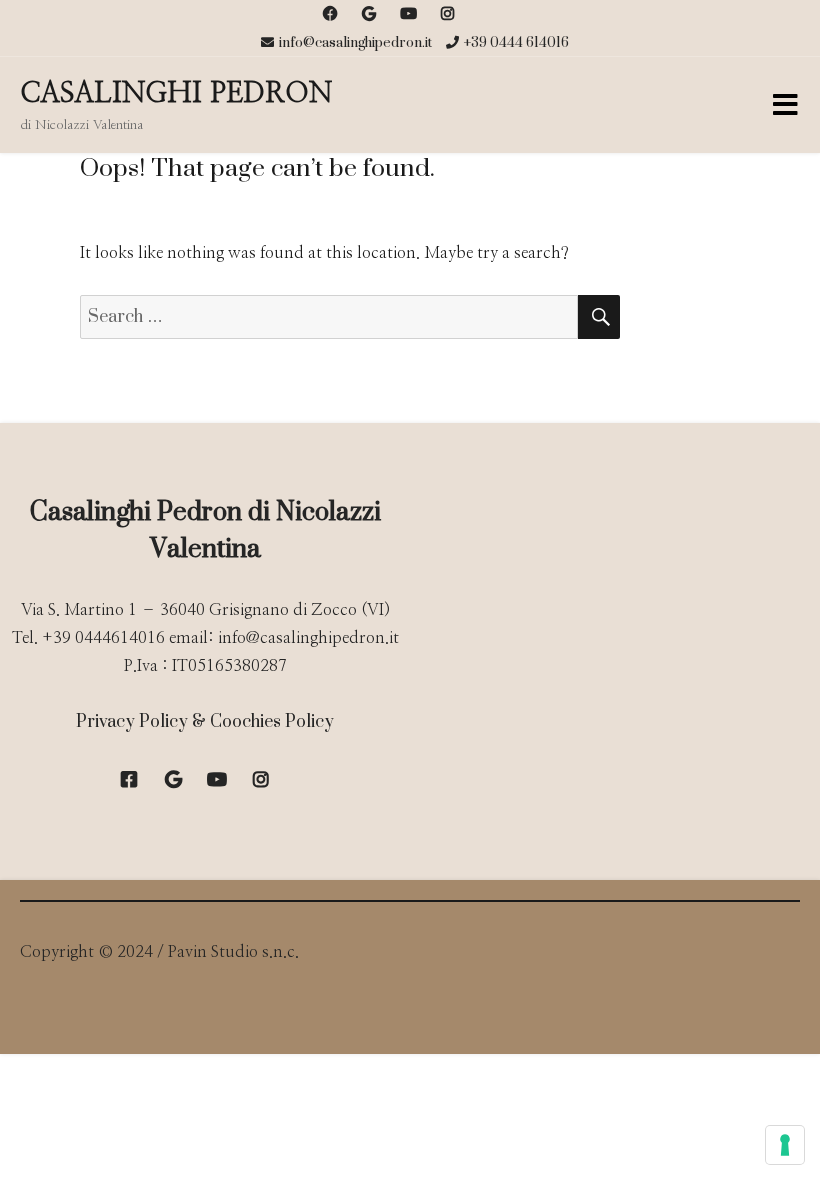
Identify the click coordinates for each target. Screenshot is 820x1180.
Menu (785, 105)
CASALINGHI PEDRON (176, 94)
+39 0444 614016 (516, 43)
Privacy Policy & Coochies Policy (205, 722)
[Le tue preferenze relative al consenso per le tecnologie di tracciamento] (785, 1145)
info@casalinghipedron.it (355, 43)
